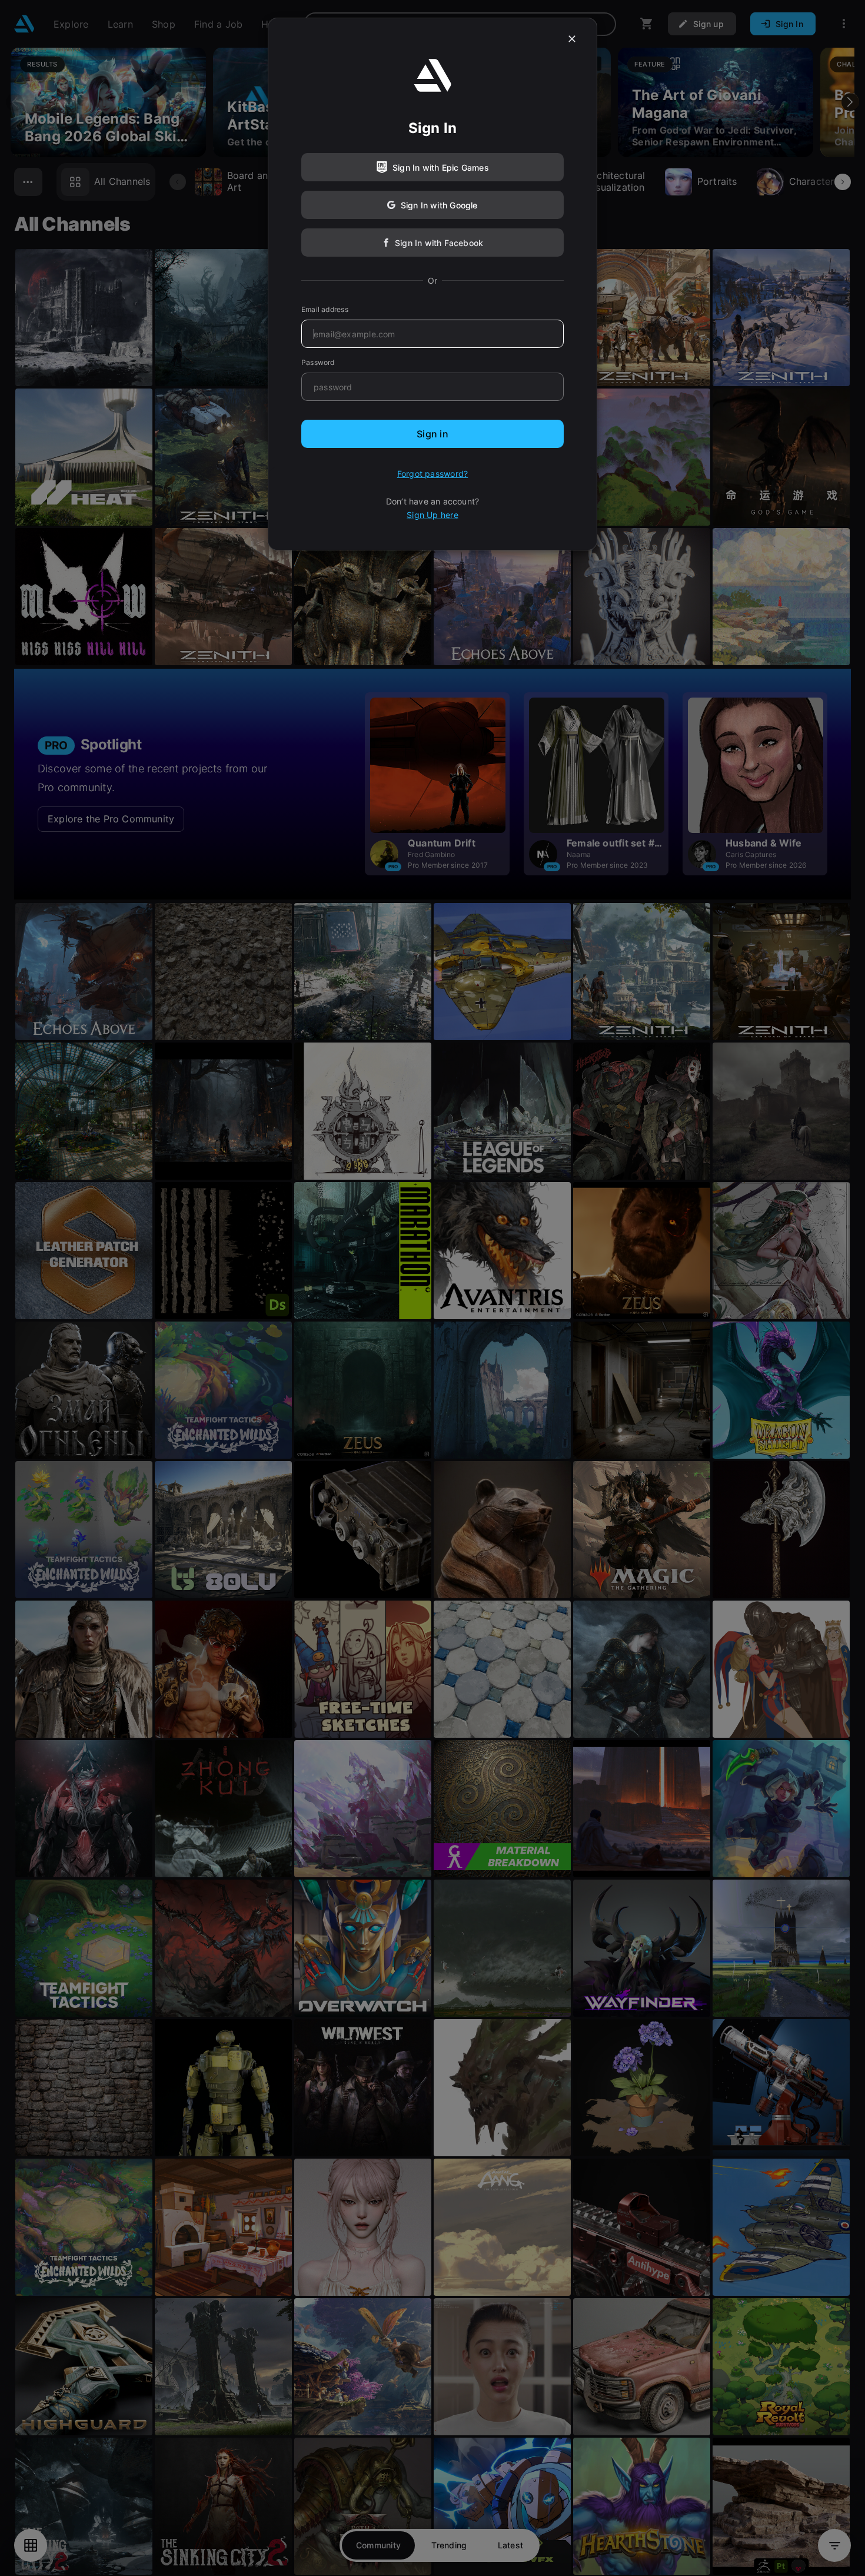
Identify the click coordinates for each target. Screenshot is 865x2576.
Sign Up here (432, 515)
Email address (325, 309)
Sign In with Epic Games (441, 167)
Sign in (432, 434)
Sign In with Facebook (439, 243)
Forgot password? (432, 474)
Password (318, 362)
